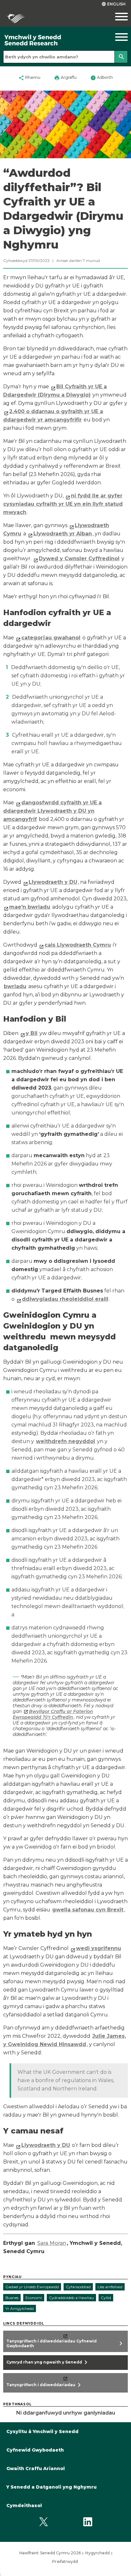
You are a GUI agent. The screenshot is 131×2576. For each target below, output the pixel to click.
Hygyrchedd (97, 2553)
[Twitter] (43, 2522)
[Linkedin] (88, 2522)
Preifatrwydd (65, 2561)
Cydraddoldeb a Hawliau (71, 2298)
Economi (34, 2298)
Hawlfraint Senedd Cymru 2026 (50, 2553)
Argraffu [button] (65, 78)
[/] (49, 40)
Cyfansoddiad (78, 2287)
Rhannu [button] (29, 78)
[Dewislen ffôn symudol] (115, 17)
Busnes (12, 2298)
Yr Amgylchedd (20, 2308)
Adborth (102, 78)
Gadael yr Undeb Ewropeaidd (32, 2287)
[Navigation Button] (115, 37)
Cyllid (106, 2298)
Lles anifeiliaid (110, 2287)
